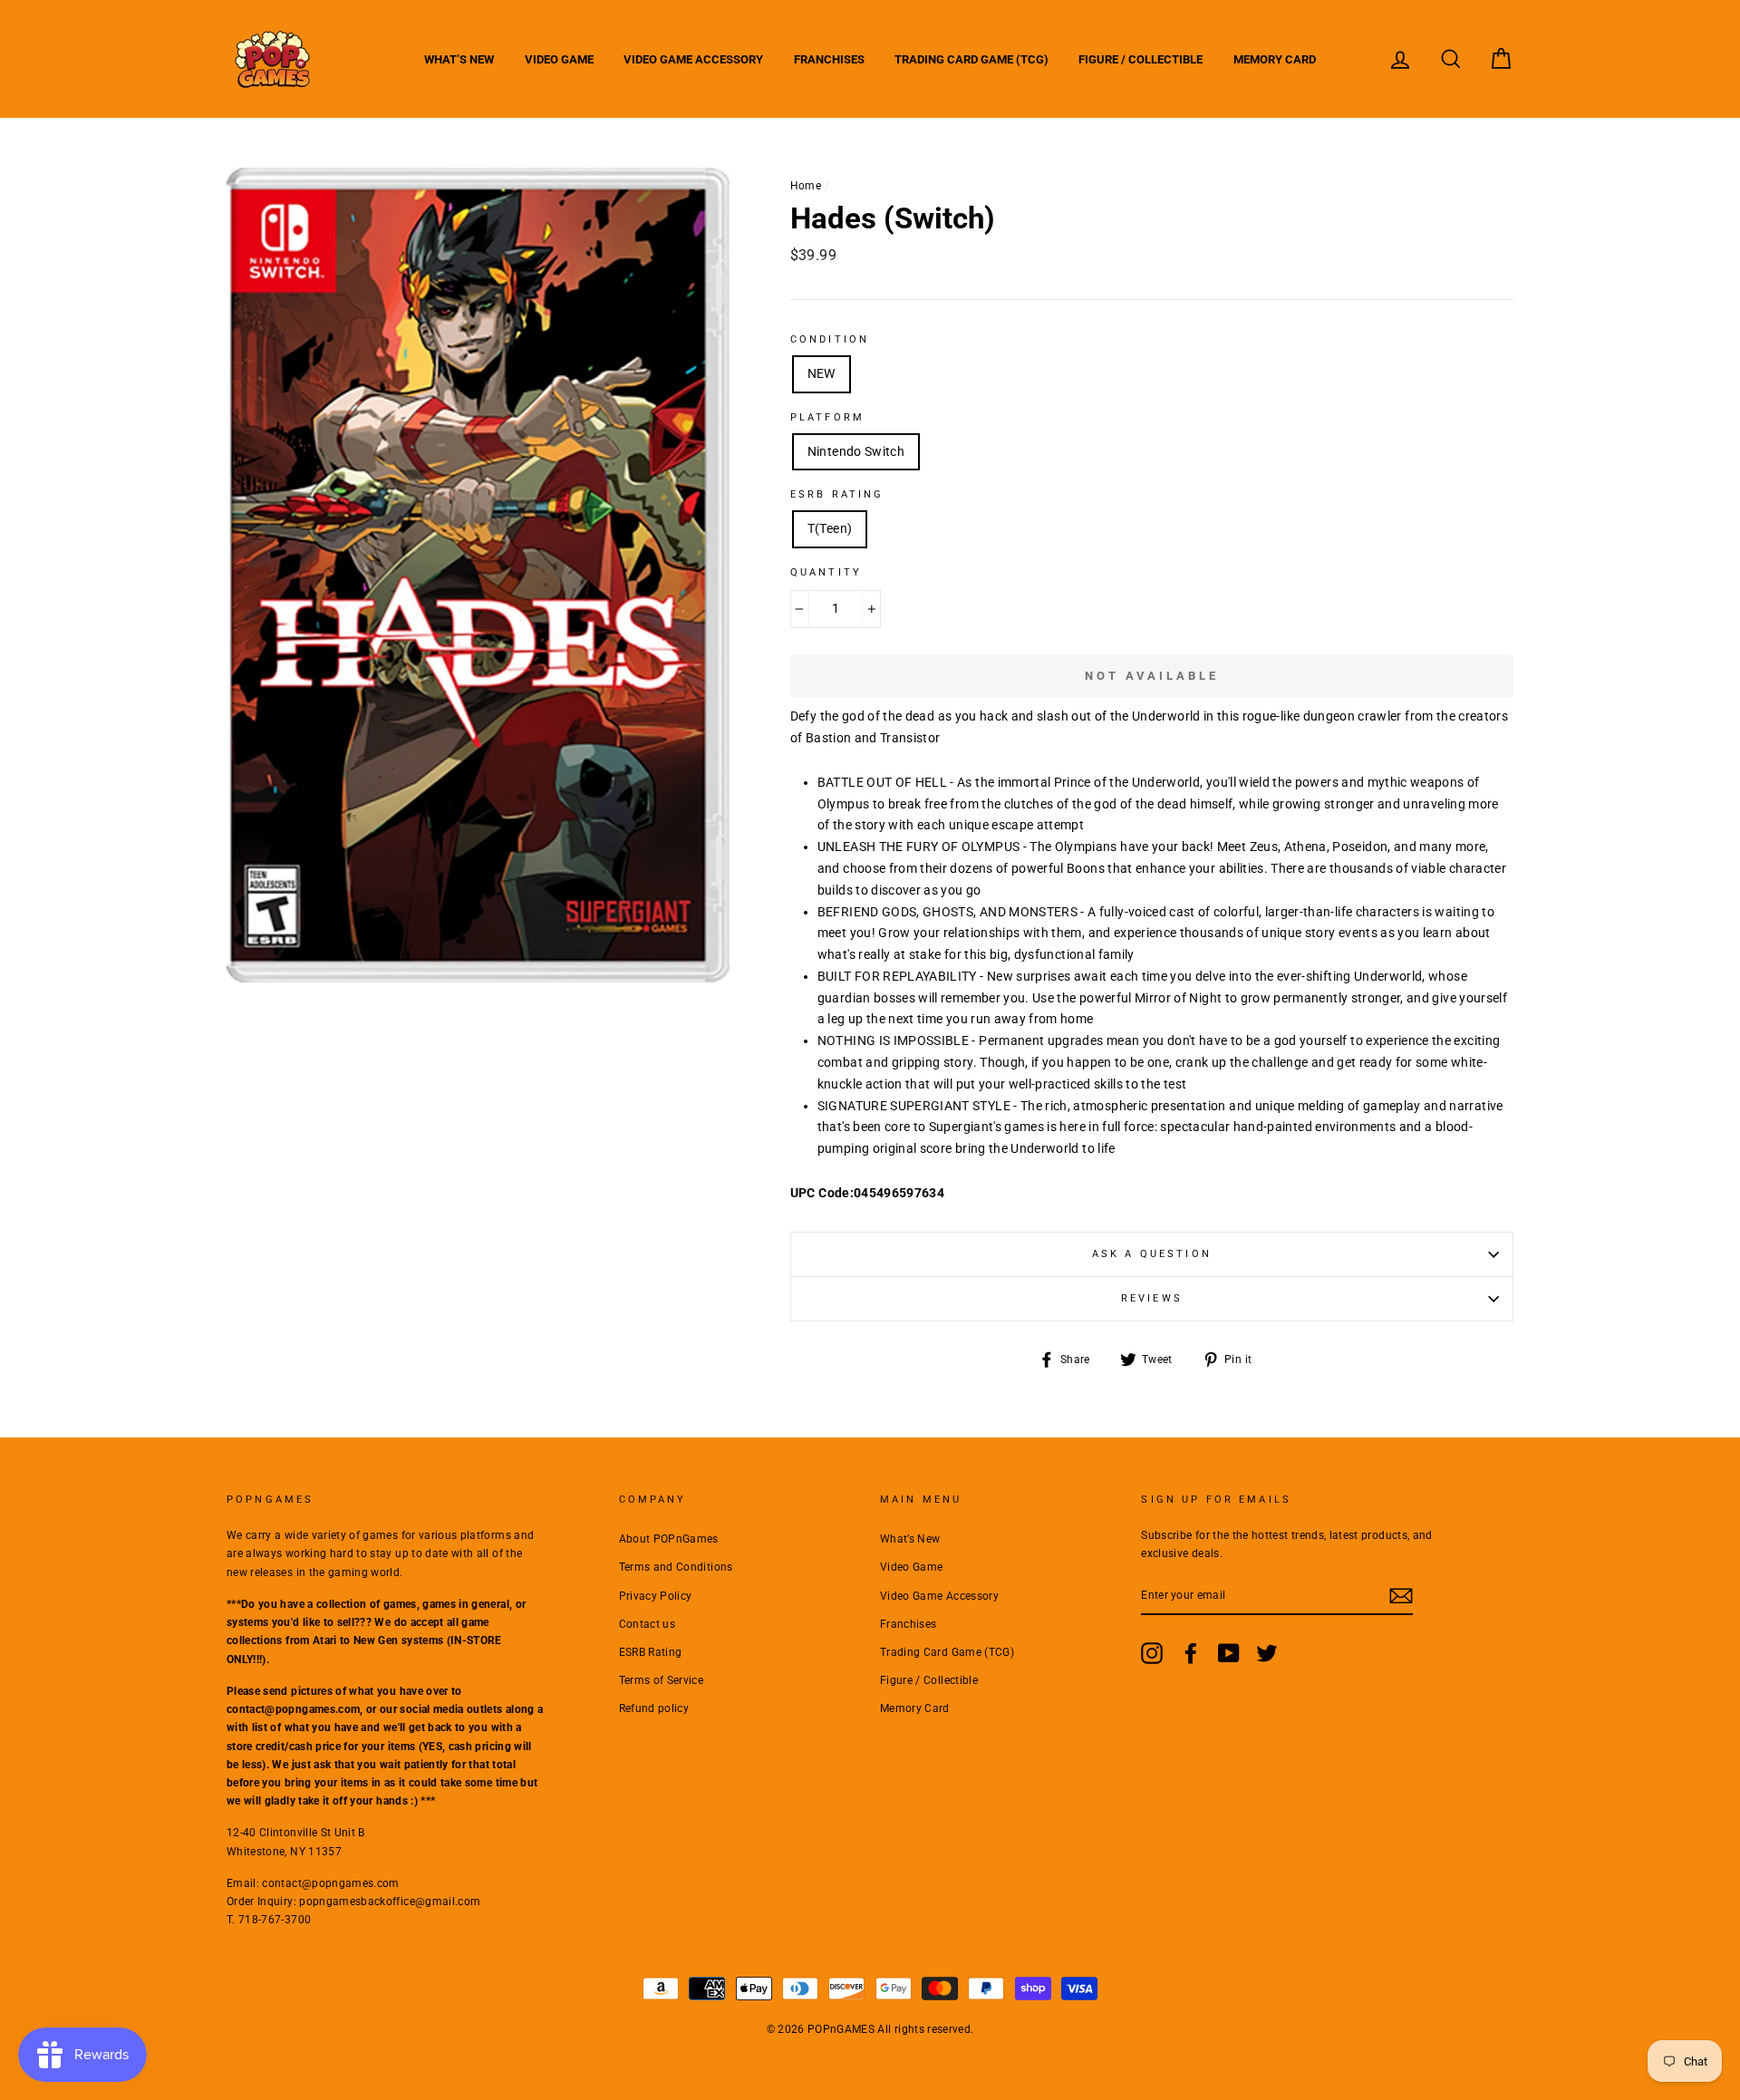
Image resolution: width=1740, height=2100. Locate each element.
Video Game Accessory (693, 59)
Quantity (826, 572)
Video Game (559, 59)
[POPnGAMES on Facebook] (1191, 1653)
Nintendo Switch (856, 451)
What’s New (459, 59)
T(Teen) (830, 528)
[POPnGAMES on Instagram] (1152, 1653)
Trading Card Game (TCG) (971, 59)
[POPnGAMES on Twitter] (1267, 1653)
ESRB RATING (837, 494)
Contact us (648, 1624)
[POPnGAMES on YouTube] (1229, 1653)
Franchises (829, 59)
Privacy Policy (656, 1596)
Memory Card (1275, 59)
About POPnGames (669, 1539)
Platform (827, 417)
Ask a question (1152, 1254)
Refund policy (654, 1708)
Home (806, 186)
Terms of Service (662, 1680)
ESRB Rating (651, 1652)
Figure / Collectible (1141, 59)
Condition (830, 339)
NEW (822, 373)
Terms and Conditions (676, 1567)
